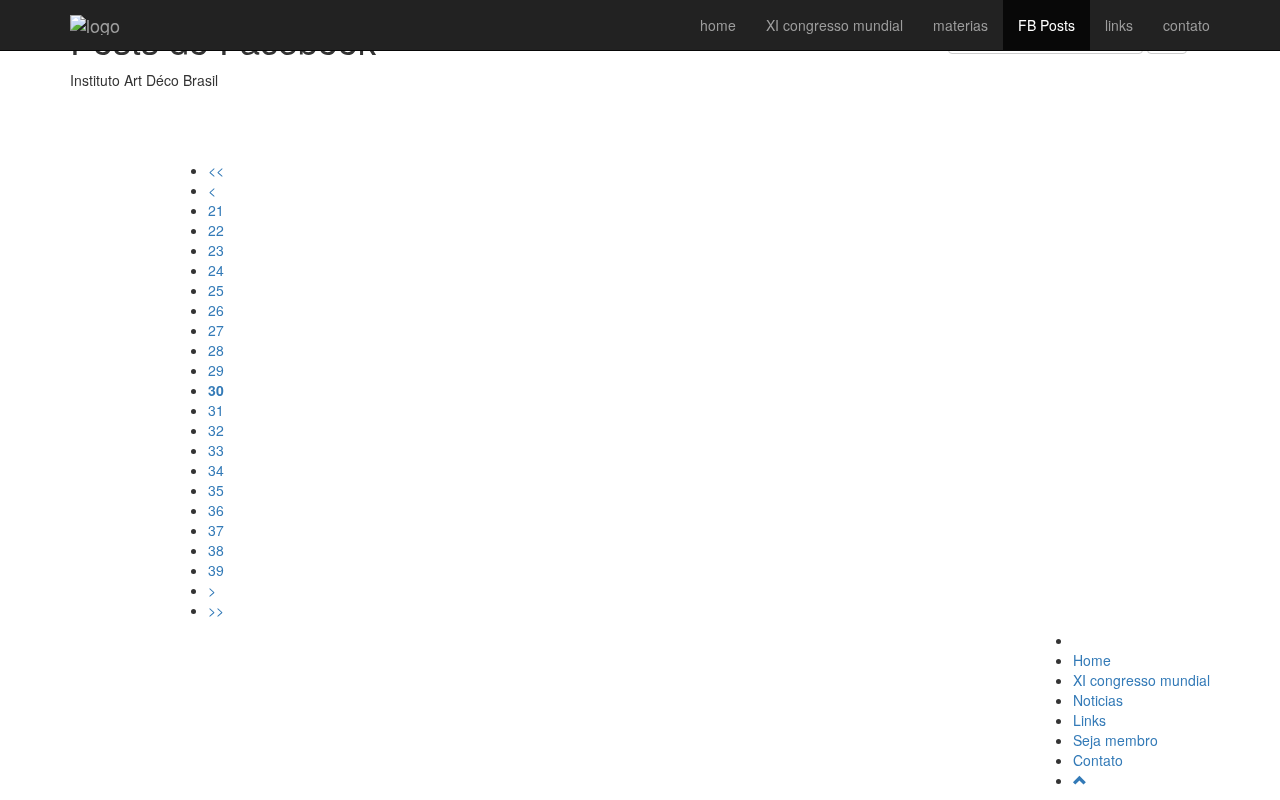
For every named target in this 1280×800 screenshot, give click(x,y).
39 (216, 570)
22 (216, 230)
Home (1092, 660)
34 (216, 470)
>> (216, 610)
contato (1186, 25)
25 (216, 290)
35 (216, 490)
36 (216, 510)
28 (216, 350)
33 (216, 450)
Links (1089, 720)
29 (216, 370)
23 (216, 250)
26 (216, 310)
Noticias (1098, 700)
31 (216, 410)
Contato (1098, 760)
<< (216, 170)
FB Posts (1046, 25)
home (718, 25)
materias (960, 25)
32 (216, 430)
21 (216, 210)
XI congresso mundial (834, 25)
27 (216, 330)
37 (216, 530)
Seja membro (1115, 740)
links (1119, 25)
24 (216, 270)
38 (216, 550)
